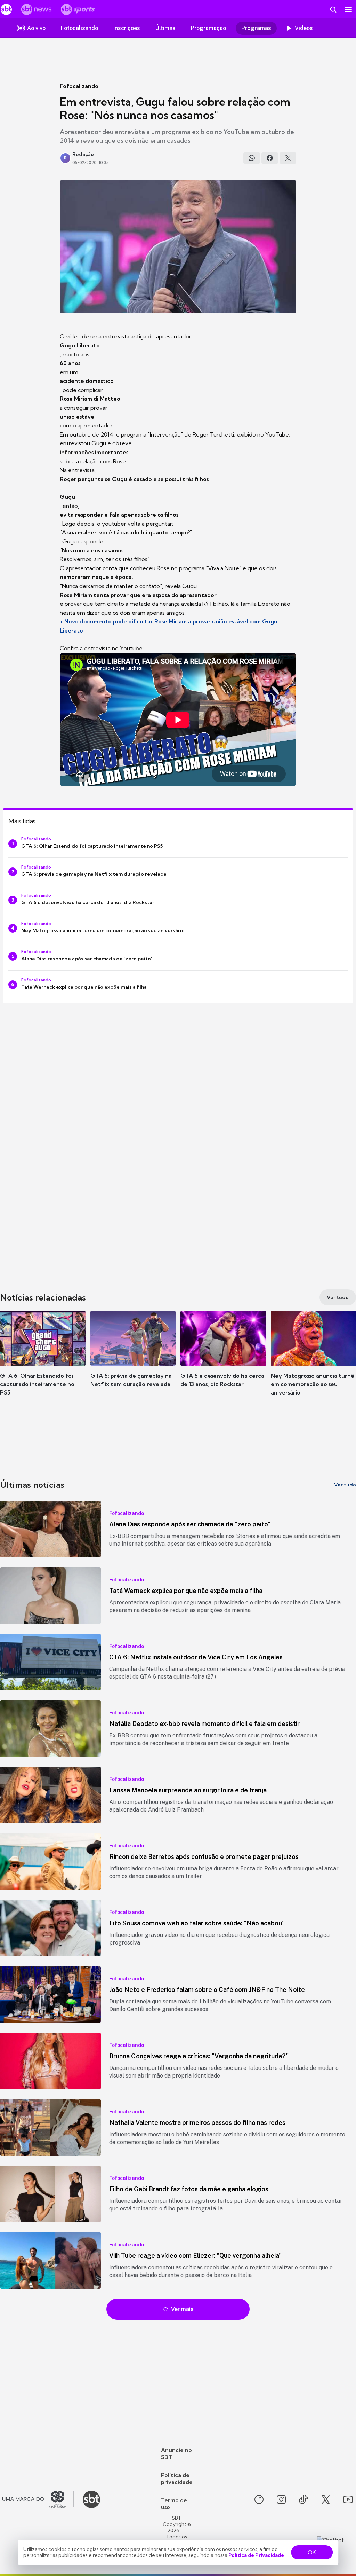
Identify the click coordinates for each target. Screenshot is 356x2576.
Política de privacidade (177, 2479)
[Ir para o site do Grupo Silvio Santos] (38, 2499)
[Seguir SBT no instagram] (281, 2499)
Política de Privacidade (256, 2555)
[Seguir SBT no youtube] (348, 2499)
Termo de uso (174, 2504)
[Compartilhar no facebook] (270, 158)
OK (312, 2552)
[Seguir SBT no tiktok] (304, 2499)
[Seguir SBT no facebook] (259, 2499)
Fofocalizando (79, 86)
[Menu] (348, 9)
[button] (43, 1359)
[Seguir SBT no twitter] (326, 2499)
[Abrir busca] (333, 9)
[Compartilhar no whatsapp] (252, 158)
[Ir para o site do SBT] (91, 2499)
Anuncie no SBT (176, 2453)
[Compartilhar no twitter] (288, 158)
